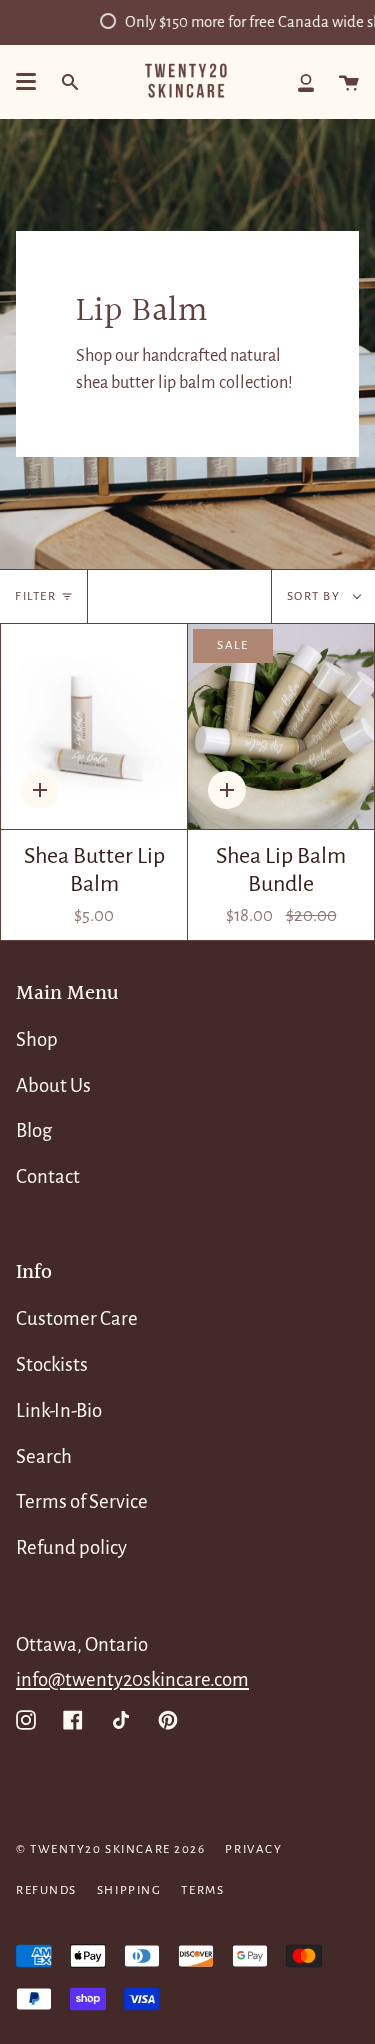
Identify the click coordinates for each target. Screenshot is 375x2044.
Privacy (253, 1849)
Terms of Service (82, 1501)
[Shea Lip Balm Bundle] (281, 726)
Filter (35, 596)
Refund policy (71, 1547)
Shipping (129, 1890)
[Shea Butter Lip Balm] (94, 726)
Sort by (315, 596)
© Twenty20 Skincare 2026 (110, 1849)
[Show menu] (26, 82)
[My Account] (306, 81)
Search (44, 1456)
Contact (48, 1176)
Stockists (52, 1364)
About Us (53, 1085)
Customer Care (77, 1318)
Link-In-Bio (59, 1410)
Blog (34, 1130)
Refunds (46, 1890)
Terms (202, 1890)
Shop (37, 1039)
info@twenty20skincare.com (132, 1679)
